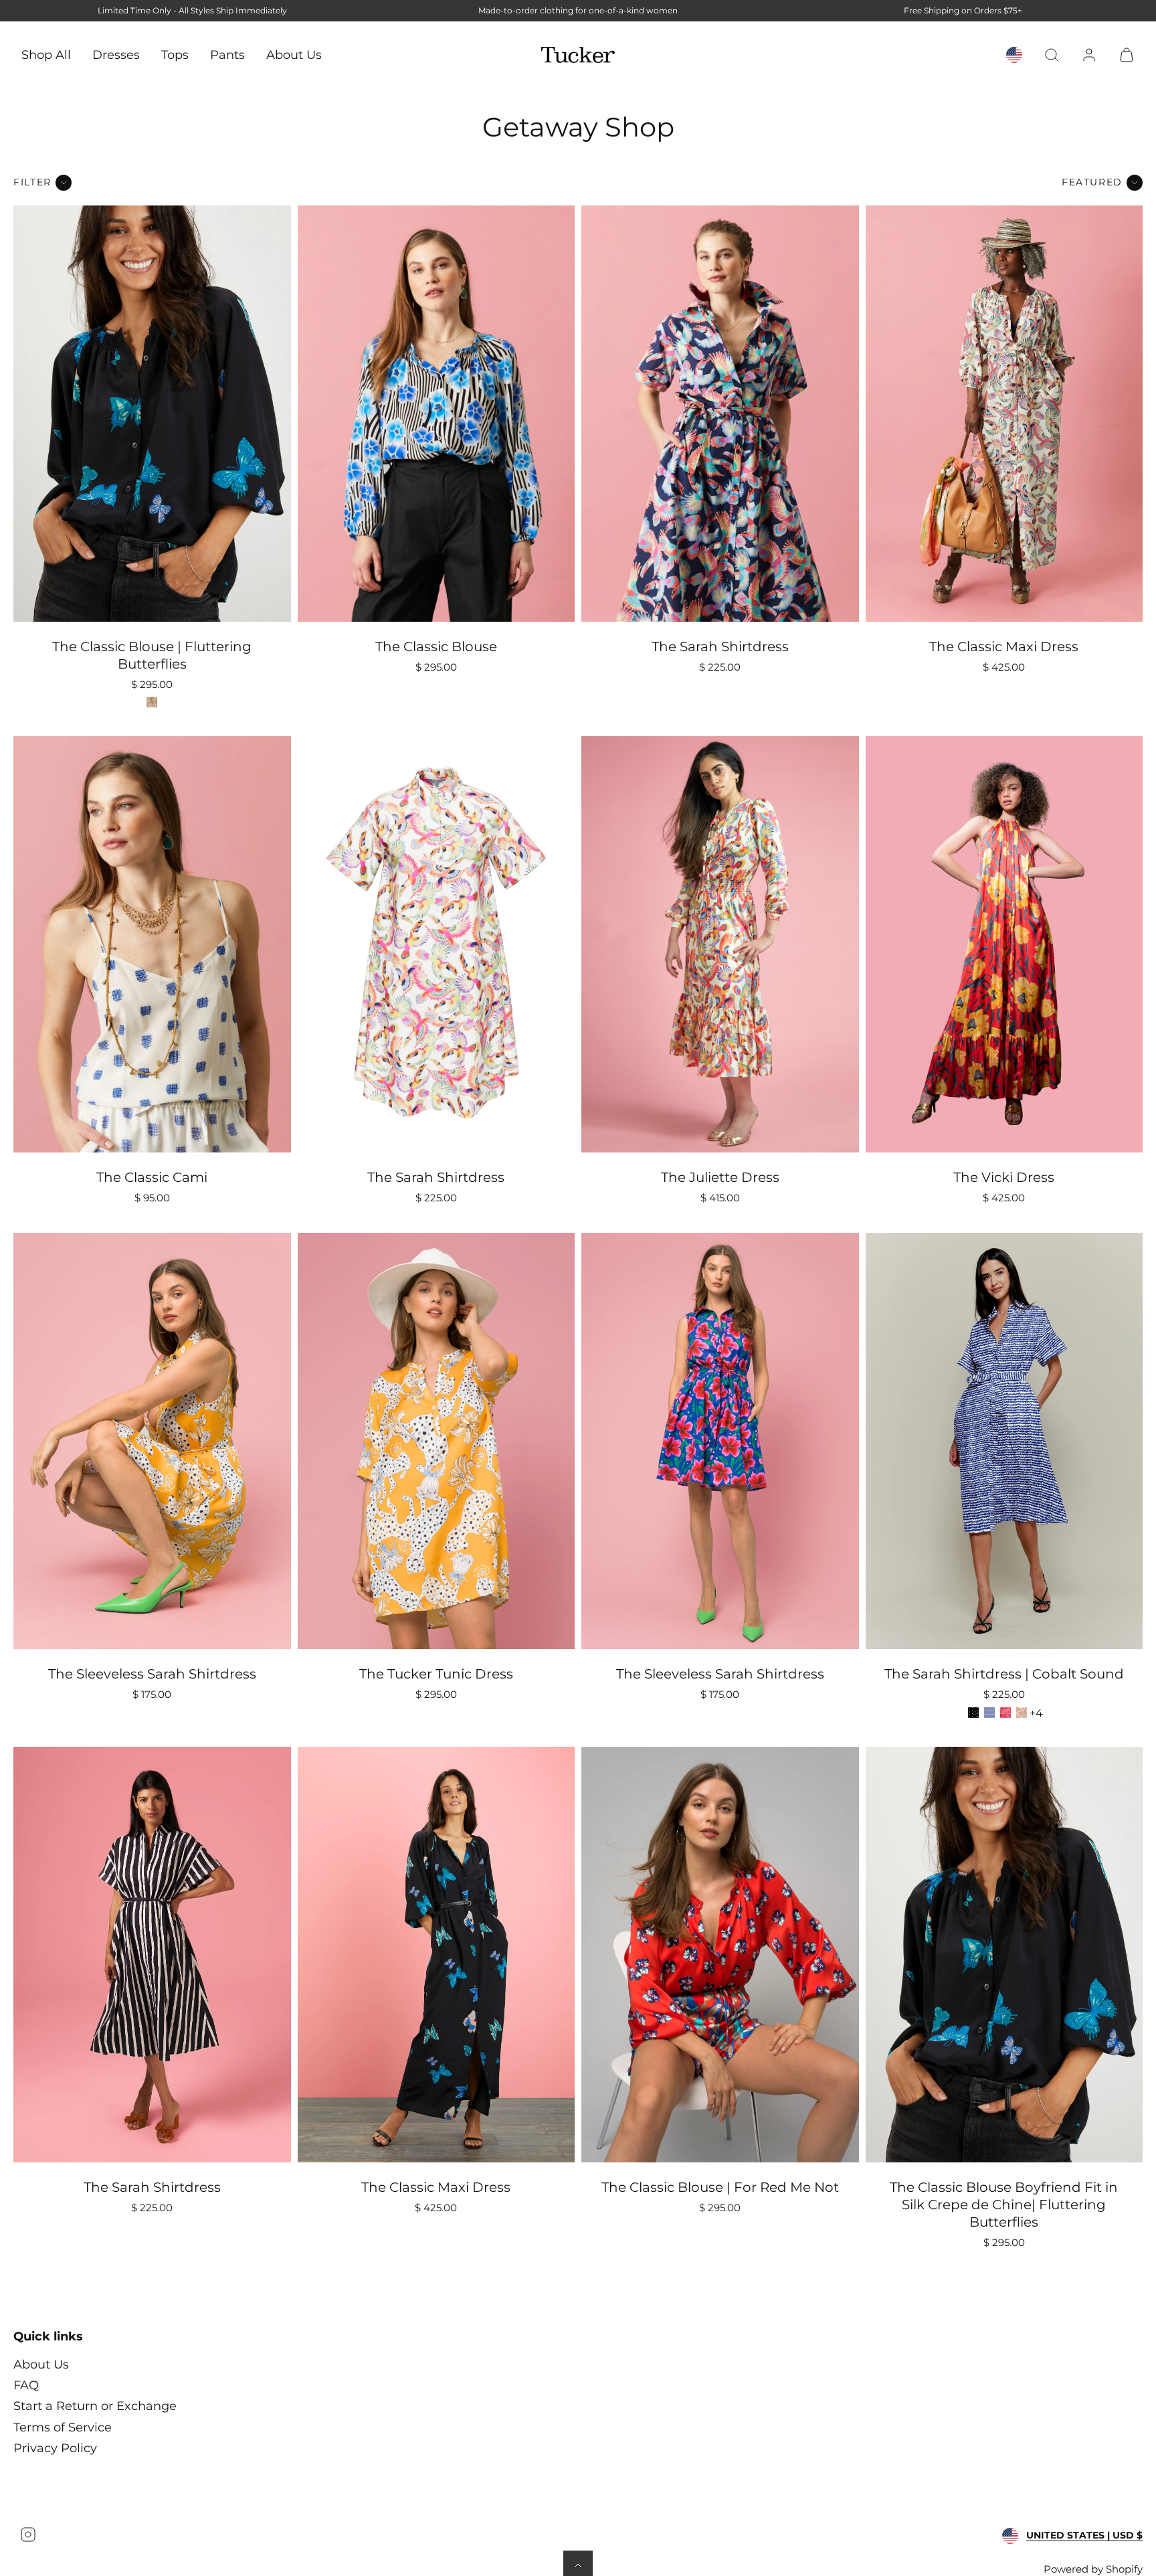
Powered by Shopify (1093, 2569)
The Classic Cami (152, 1177)
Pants (227, 54)
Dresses (116, 54)
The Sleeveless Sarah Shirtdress (152, 1674)
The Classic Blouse (436, 647)
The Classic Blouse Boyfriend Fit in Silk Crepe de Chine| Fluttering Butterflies (1004, 2205)
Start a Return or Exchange (95, 2406)
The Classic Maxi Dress (1004, 647)
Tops (175, 54)
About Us (294, 54)
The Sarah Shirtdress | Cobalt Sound (1004, 1674)
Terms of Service (63, 2427)
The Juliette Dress (720, 1177)
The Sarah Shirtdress (720, 647)
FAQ (26, 2385)
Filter (32, 182)
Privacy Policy (55, 2448)
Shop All (46, 54)
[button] (1052, 55)
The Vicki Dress (1004, 1177)
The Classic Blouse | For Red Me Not (720, 2187)
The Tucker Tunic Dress (436, 1674)
